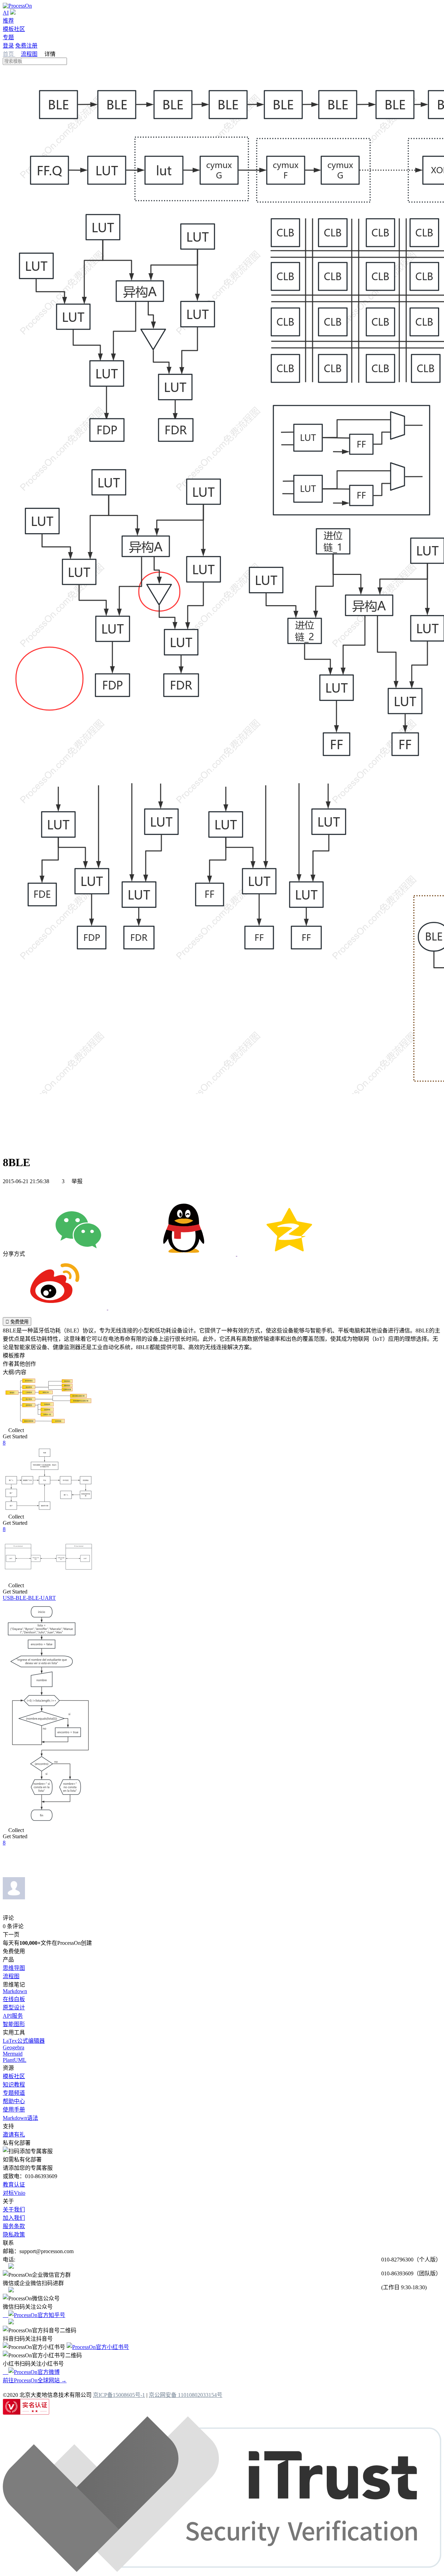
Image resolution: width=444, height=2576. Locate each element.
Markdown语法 (20, 2118)
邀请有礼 (14, 2135)
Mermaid (13, 2054)
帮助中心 (14, 2101)
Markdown (15, 1991)
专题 (8, 37)
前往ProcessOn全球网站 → (35, 2380)
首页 (9, 54)
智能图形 (14, 2024)
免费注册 (26, 46)
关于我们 (14, 2210)
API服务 (13, 2016)
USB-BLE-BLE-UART (29, 1598)
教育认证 (14, 2185)
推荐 (8, 21)
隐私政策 (14, 2235)
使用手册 (14, 2110)
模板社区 (14, 29)
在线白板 (14, 1999)
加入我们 (14, 2218)
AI (6, 13)
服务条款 (14, 2226)
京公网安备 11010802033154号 (186, 2395)
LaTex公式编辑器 (24, 2041)
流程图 (29, 54)
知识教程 (14, 2085)
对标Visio (14, 2193)
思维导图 (14, 1968)
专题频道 (14, 2093)
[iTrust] (222, 2570)
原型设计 (14, 2008)
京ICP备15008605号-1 (119, 2395)
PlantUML (15, 2060)
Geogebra (14, 2047)
